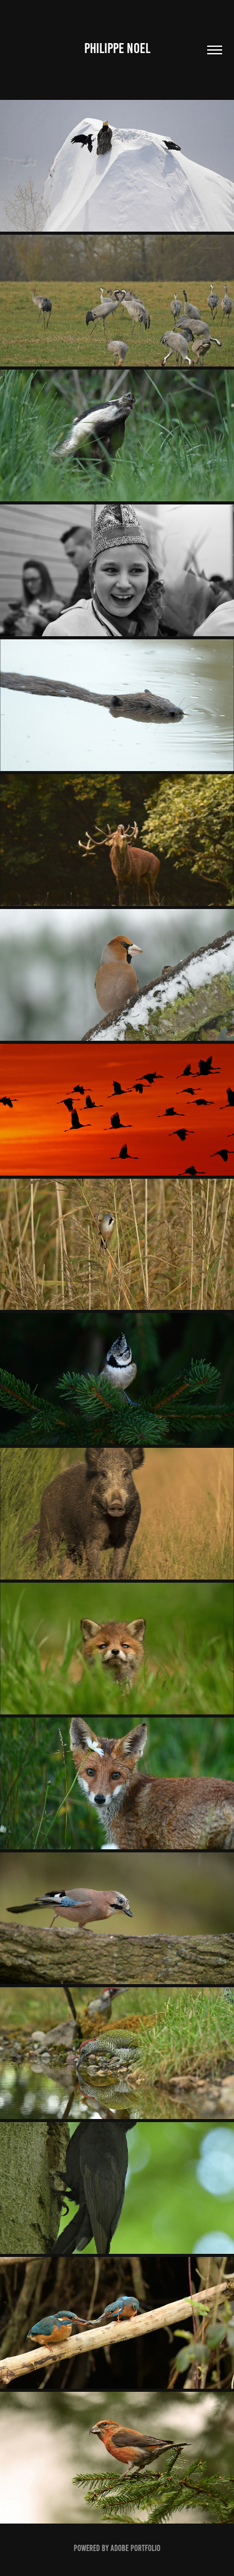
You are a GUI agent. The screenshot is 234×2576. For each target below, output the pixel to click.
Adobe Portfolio (135, 2548)
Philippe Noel (117, 48)
